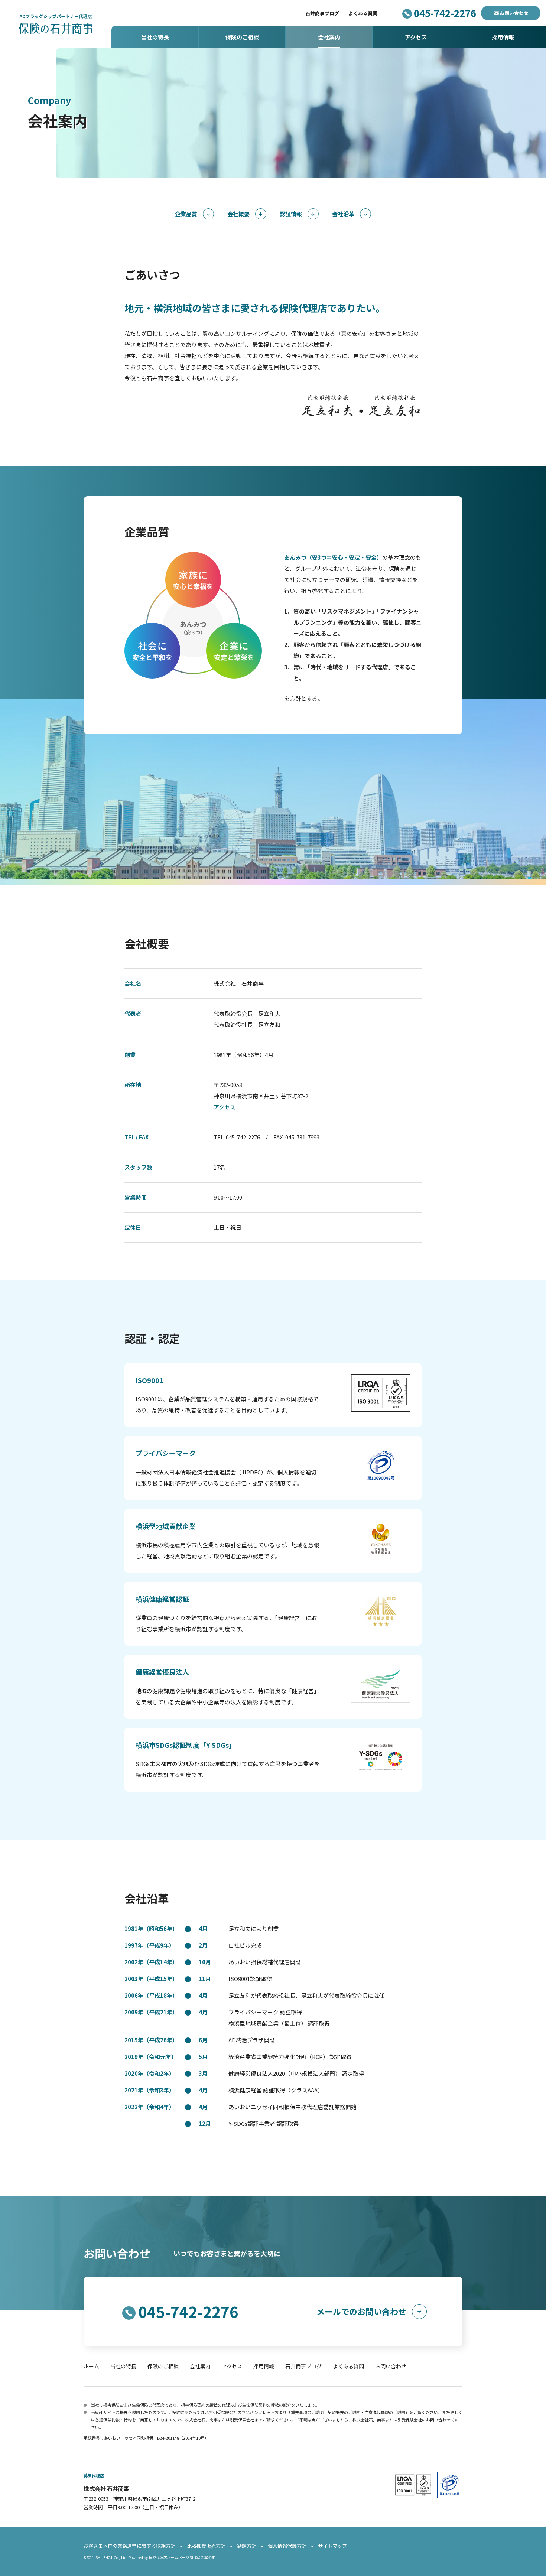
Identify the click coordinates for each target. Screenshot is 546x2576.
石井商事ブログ (322, 13)
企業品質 (186, 214)
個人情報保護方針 (287, 2546)
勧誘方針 (247, 2546)
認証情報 (291, 214)
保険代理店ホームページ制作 (173, 2557)
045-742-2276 (445, 13)
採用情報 (264, 2366)
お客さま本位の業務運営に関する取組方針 (129, 2546)
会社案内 (200, 2366)
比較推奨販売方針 (206, 2546)
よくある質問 (363, 13)
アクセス (225, 1107)
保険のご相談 (163, 2366)
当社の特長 (123, 2366)
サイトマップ (332, 2546)
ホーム (91, 2366)
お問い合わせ (514, 13)
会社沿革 (343, 214)
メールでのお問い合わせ (361, 2311)
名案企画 (208, 2557)
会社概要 (238, 214)
